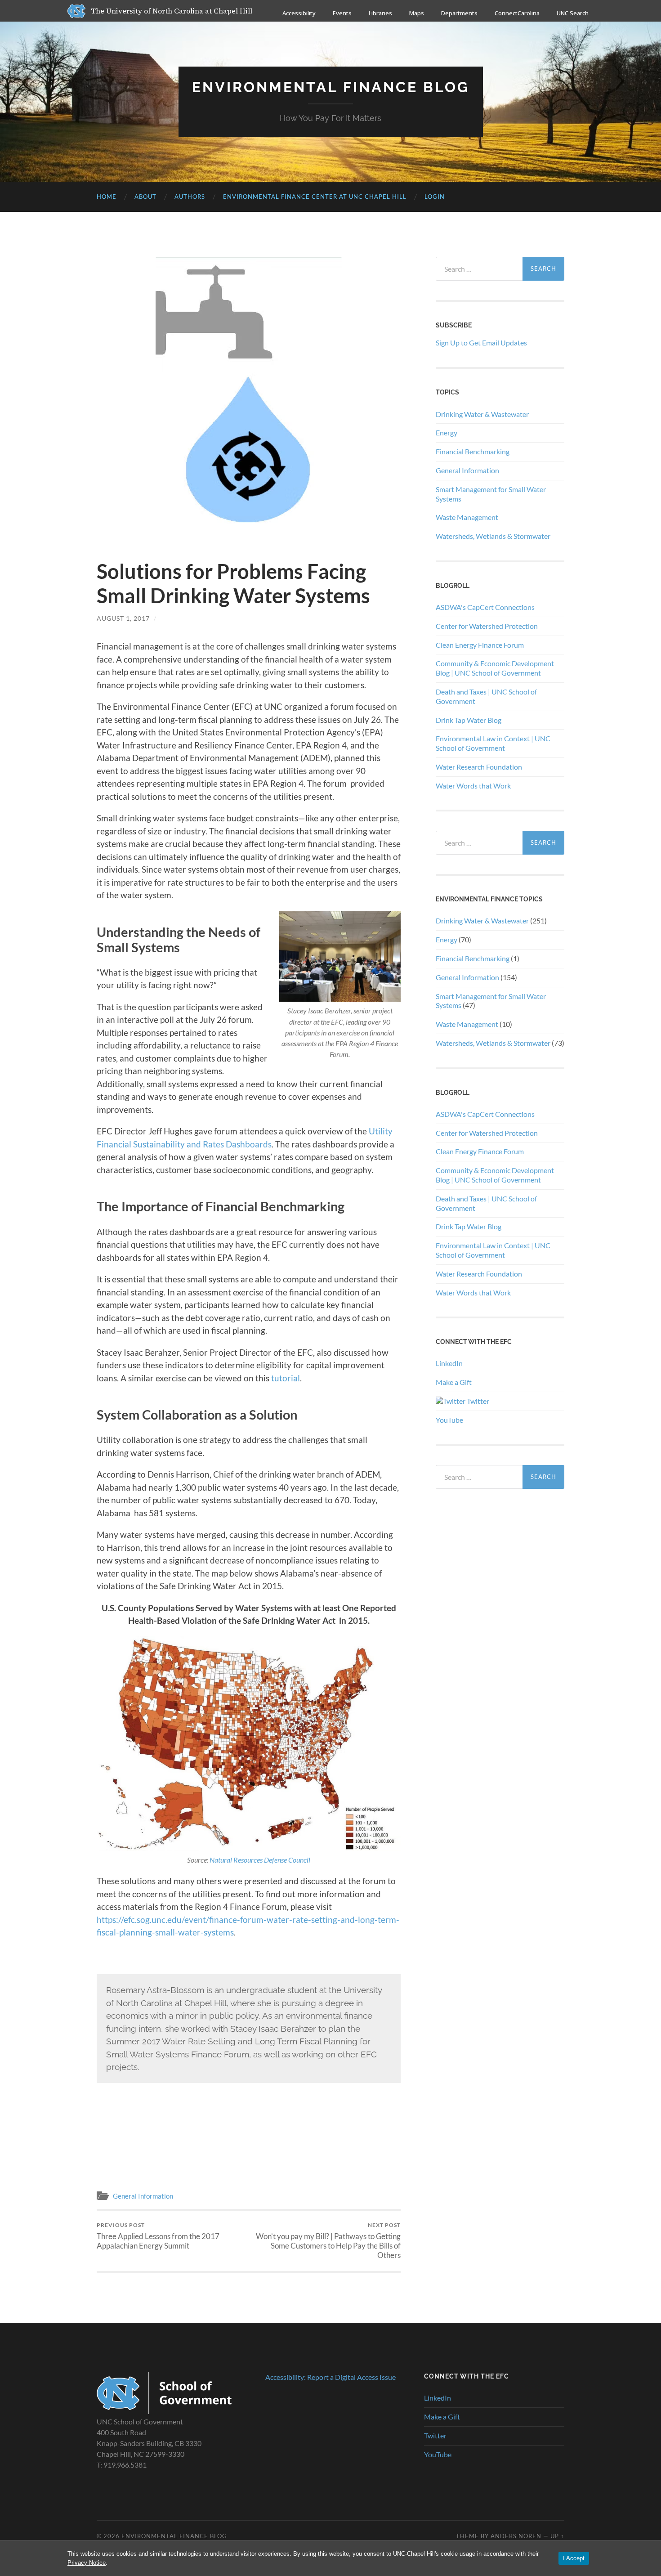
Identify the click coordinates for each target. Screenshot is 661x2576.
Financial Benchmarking (473, 451)
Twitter (477, 1401)
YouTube (449, 1420)
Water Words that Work (473, 786)
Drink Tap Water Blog (469, 720)
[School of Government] (164, 2411)
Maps (417, 13)
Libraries (380, 13)
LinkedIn (449, 1363)
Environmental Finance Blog (331, 87)
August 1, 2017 (123, 618)
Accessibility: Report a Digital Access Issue (330, 2377)
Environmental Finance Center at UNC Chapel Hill (315, 197)
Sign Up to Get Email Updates (481, 343)
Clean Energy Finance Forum (480, 645)
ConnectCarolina (517, 13)
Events (342, 13)
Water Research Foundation (479, 767)
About (145, 197)
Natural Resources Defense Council (260, 1860)
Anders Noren (516, 2536)
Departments (459, 13)
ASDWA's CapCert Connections (485, 607)
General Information (143, 2196)
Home (107, 197)
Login (435, 197)
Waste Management (467, 517)
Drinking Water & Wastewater (482, 414)
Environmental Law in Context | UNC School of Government (493, 743)
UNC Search (573, 13)
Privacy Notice (87, 2563)
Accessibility (299, 13)
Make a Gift (454, 1382)
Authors (190, 197)
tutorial (286, 1378)
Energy (447, 432)
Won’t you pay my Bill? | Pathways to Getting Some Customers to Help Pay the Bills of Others (328, 2241)
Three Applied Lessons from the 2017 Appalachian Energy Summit (158, 2236)
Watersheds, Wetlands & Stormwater (493, 536)
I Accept (574, 2558)
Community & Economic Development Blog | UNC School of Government (495, 668)
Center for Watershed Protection (487, 626)
